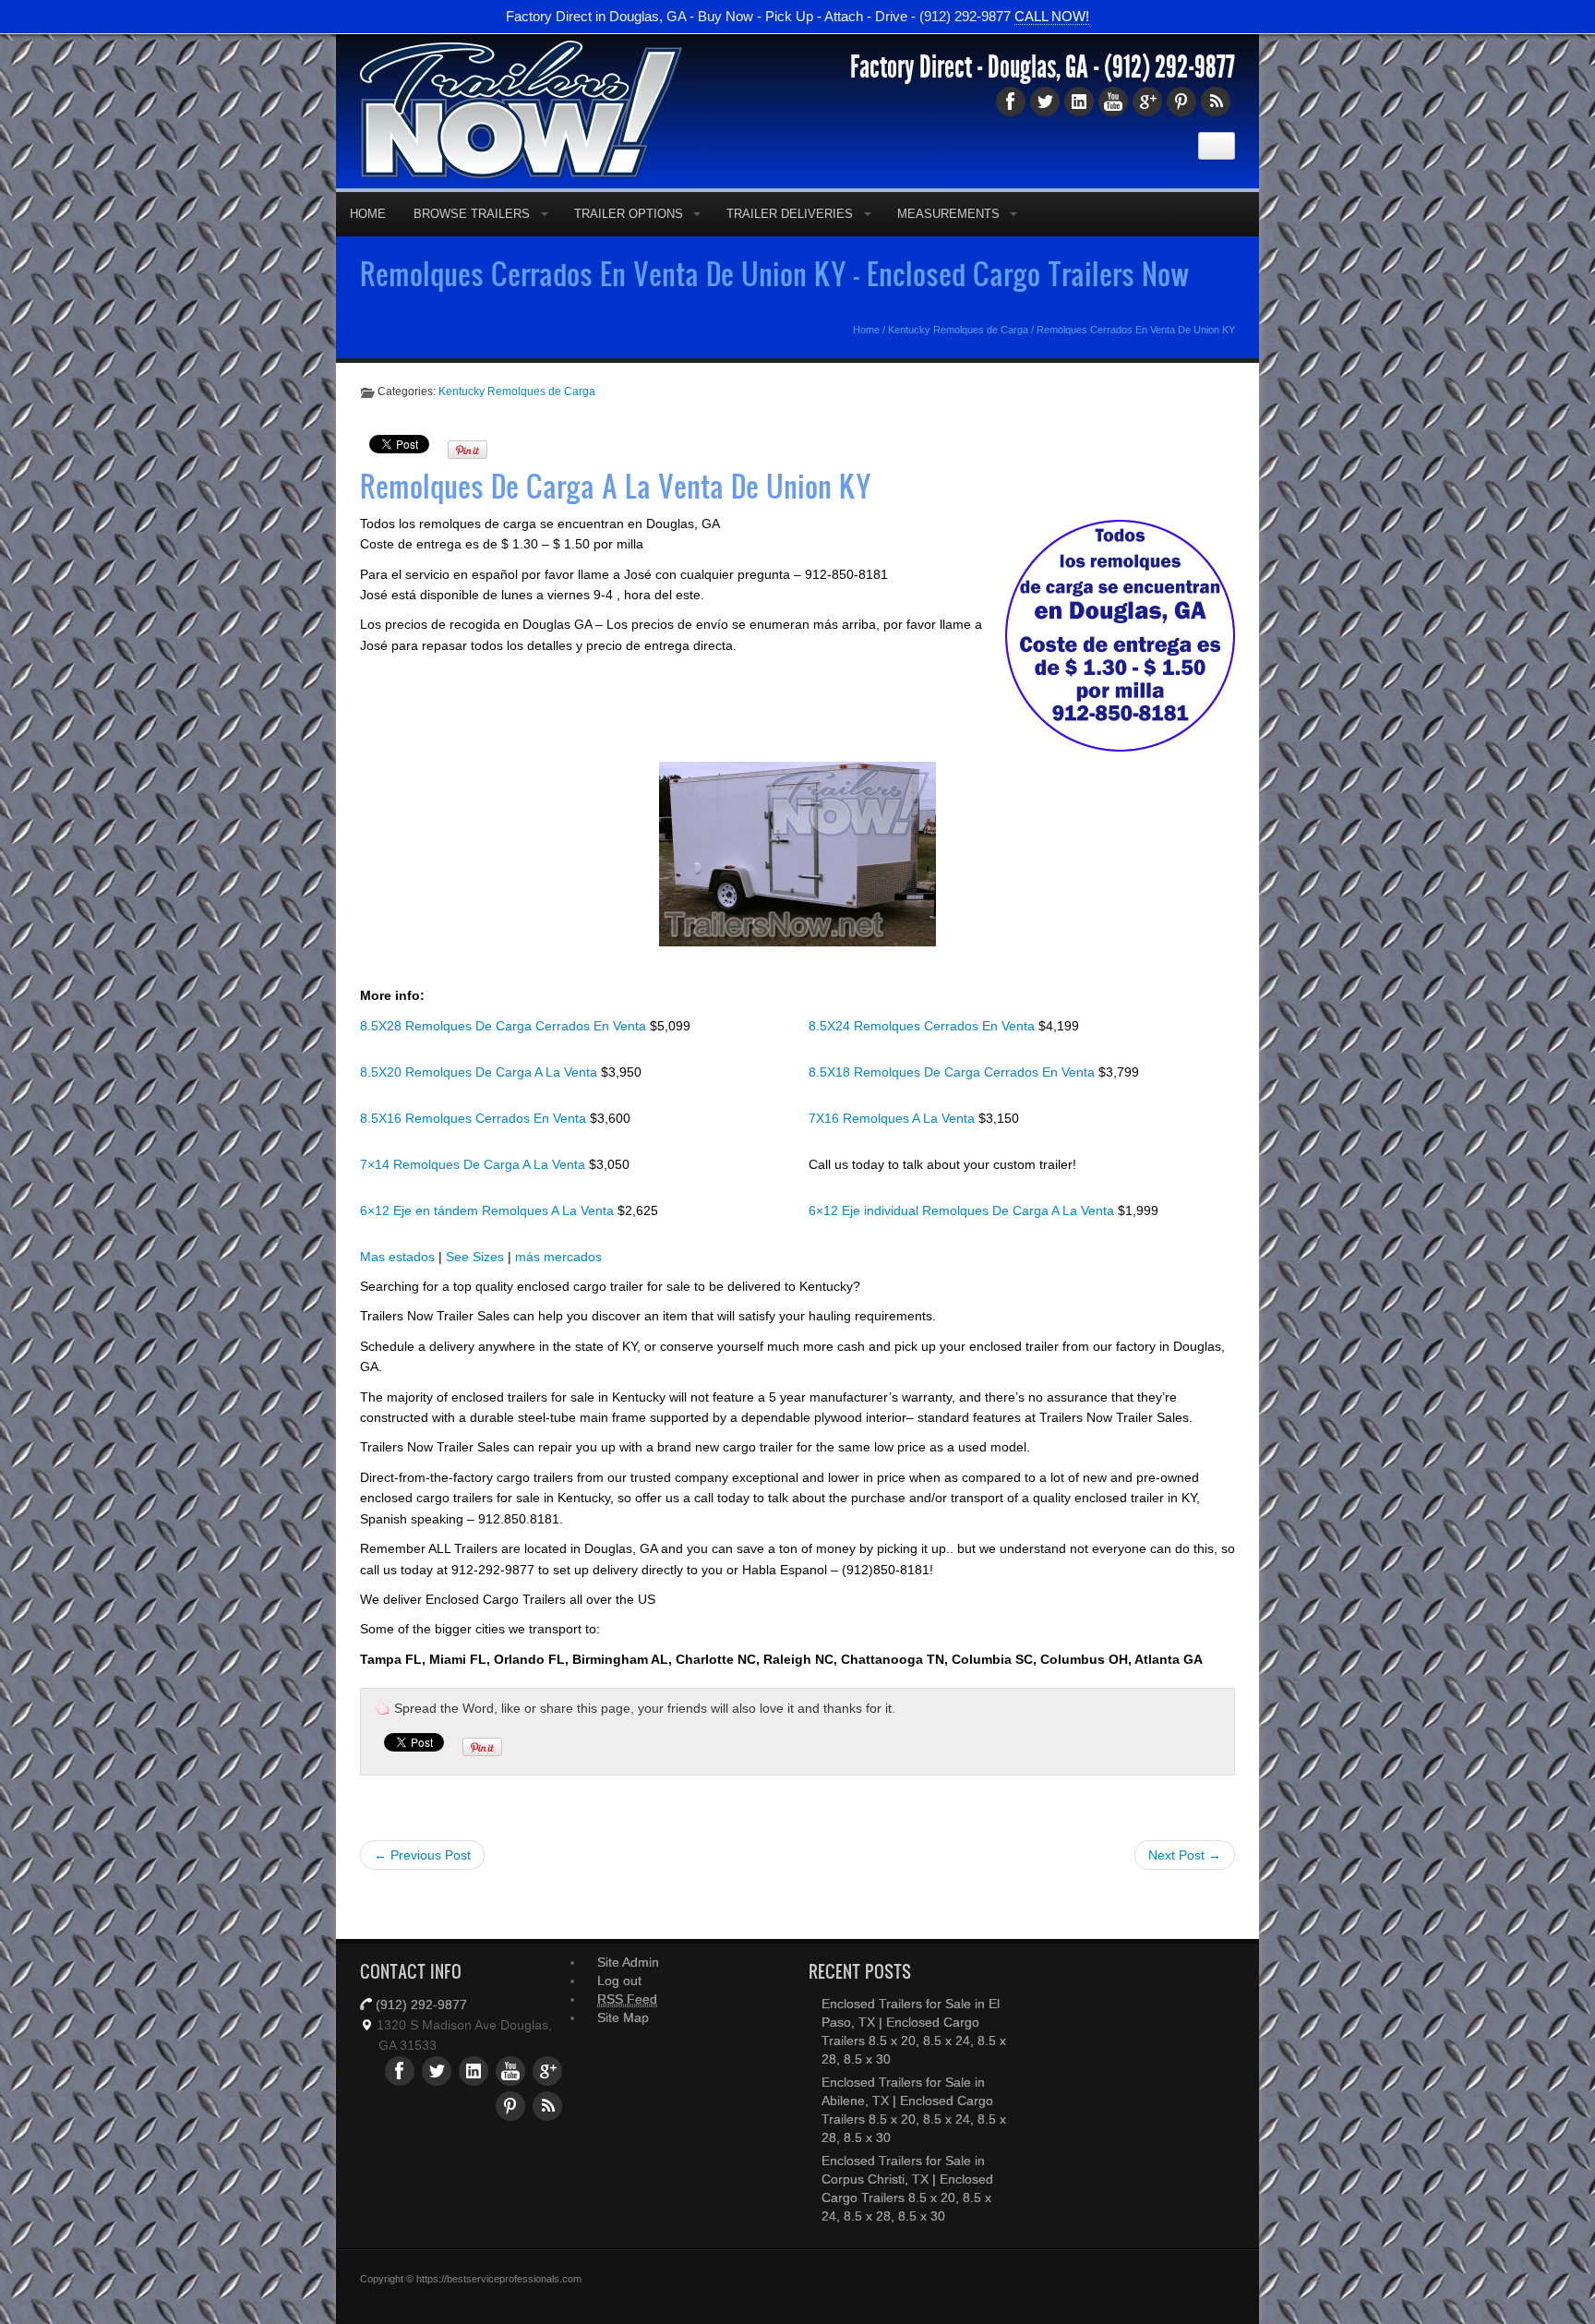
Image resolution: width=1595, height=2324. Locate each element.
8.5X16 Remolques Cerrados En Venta (475, 1118)
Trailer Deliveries (790, 214)
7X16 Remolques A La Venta (893, 1118)
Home (368, 214)
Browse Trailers (472, 214)
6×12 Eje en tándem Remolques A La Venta (489, 1210)
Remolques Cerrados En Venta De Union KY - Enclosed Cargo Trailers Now (775, 273)
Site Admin (628, 1962)
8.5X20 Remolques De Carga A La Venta (480, 1072)
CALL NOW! (1052, 16)
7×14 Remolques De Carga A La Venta (474, 1164)
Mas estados (397, 1257)
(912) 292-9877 (1169, 67)
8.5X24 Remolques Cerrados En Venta (923, 1026)
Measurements (948, 214)
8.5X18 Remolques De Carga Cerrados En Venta (953, 1072)
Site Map (623, 2017)
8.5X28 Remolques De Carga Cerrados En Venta (505, 1026)
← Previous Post (422, 1855)
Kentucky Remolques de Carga (958, 330)
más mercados (558, 1257)
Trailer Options (629, 214)
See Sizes (475, 1257)
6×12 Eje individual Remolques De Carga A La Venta (963, 1210)
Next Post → (1185, 1855)
